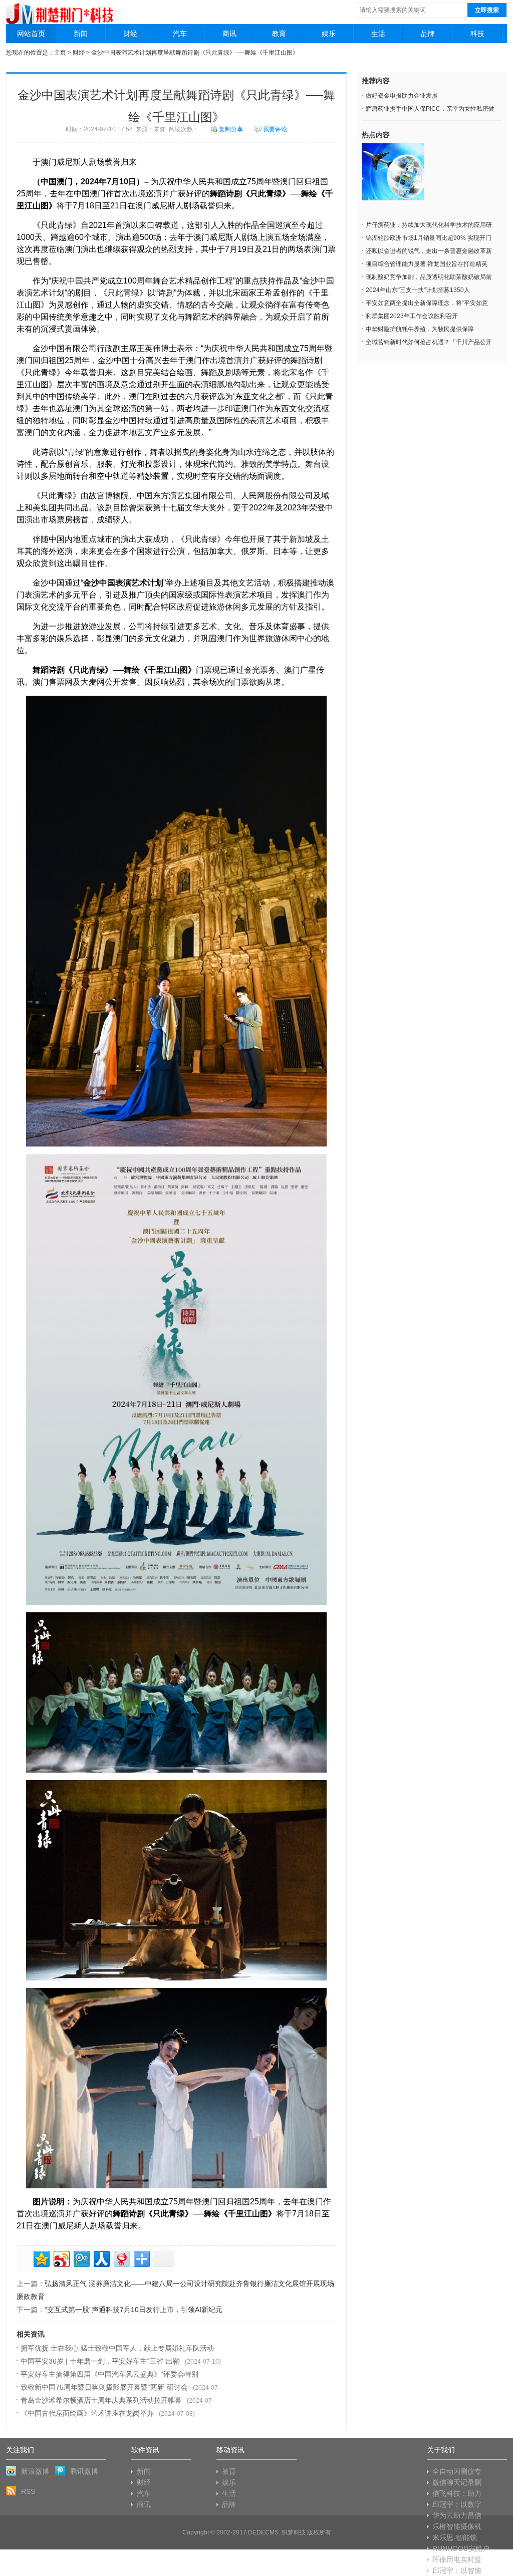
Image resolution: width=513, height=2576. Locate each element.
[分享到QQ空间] (41, 2258)
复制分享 (231, 129)
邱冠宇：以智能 (457, 2570)
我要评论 (275, 129)
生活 (378, 34)
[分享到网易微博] (121, 2258)
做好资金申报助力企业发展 (402, 96)
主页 (60, 53)
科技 (477, 34)
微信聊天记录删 (457, 2482)
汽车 (180, 34)
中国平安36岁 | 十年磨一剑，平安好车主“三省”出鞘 (100, 2361)
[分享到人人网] (101, 2258)
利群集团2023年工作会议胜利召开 (412, 316)
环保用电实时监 (457, 2559)
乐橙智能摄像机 (457, 2526)
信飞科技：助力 (457, 2493)
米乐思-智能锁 (455, 2537)
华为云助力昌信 (457, 2515)
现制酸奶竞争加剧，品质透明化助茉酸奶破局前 (429, 277)
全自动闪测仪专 (457, 2471)
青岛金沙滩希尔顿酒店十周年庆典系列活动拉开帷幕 (101, 2400)
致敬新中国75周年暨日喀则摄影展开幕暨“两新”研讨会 (104, 2387)
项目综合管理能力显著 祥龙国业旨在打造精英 (427, 264)
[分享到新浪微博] (61, 2258)
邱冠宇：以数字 (457, 2504)
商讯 (229, 34)
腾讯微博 (84, 2471)
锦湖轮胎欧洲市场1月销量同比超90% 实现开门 (429, 238)
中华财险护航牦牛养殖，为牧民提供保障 (420, 329)
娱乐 (329, 34)
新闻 (81, 34)
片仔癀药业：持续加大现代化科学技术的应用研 (429, 225)
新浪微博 (35, 2471)
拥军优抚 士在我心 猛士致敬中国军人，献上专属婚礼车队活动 (117, 2348)
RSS (28, 2491)
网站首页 (31, 34)
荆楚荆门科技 (60, 10)
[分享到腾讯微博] (81, 2258)
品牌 (428, 34)
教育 (279, 34)
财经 (130, 34)
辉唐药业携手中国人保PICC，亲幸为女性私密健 (430, 109)
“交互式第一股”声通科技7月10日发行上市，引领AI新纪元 (134, 2310)
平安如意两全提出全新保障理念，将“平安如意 (427, 303)
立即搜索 (487, 10)
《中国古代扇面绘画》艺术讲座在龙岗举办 (87, 2413)
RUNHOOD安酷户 (461, 2548)
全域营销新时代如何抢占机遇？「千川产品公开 (429, 342)
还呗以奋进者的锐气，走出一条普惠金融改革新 (429, 251)
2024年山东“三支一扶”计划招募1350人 (418, 290)
